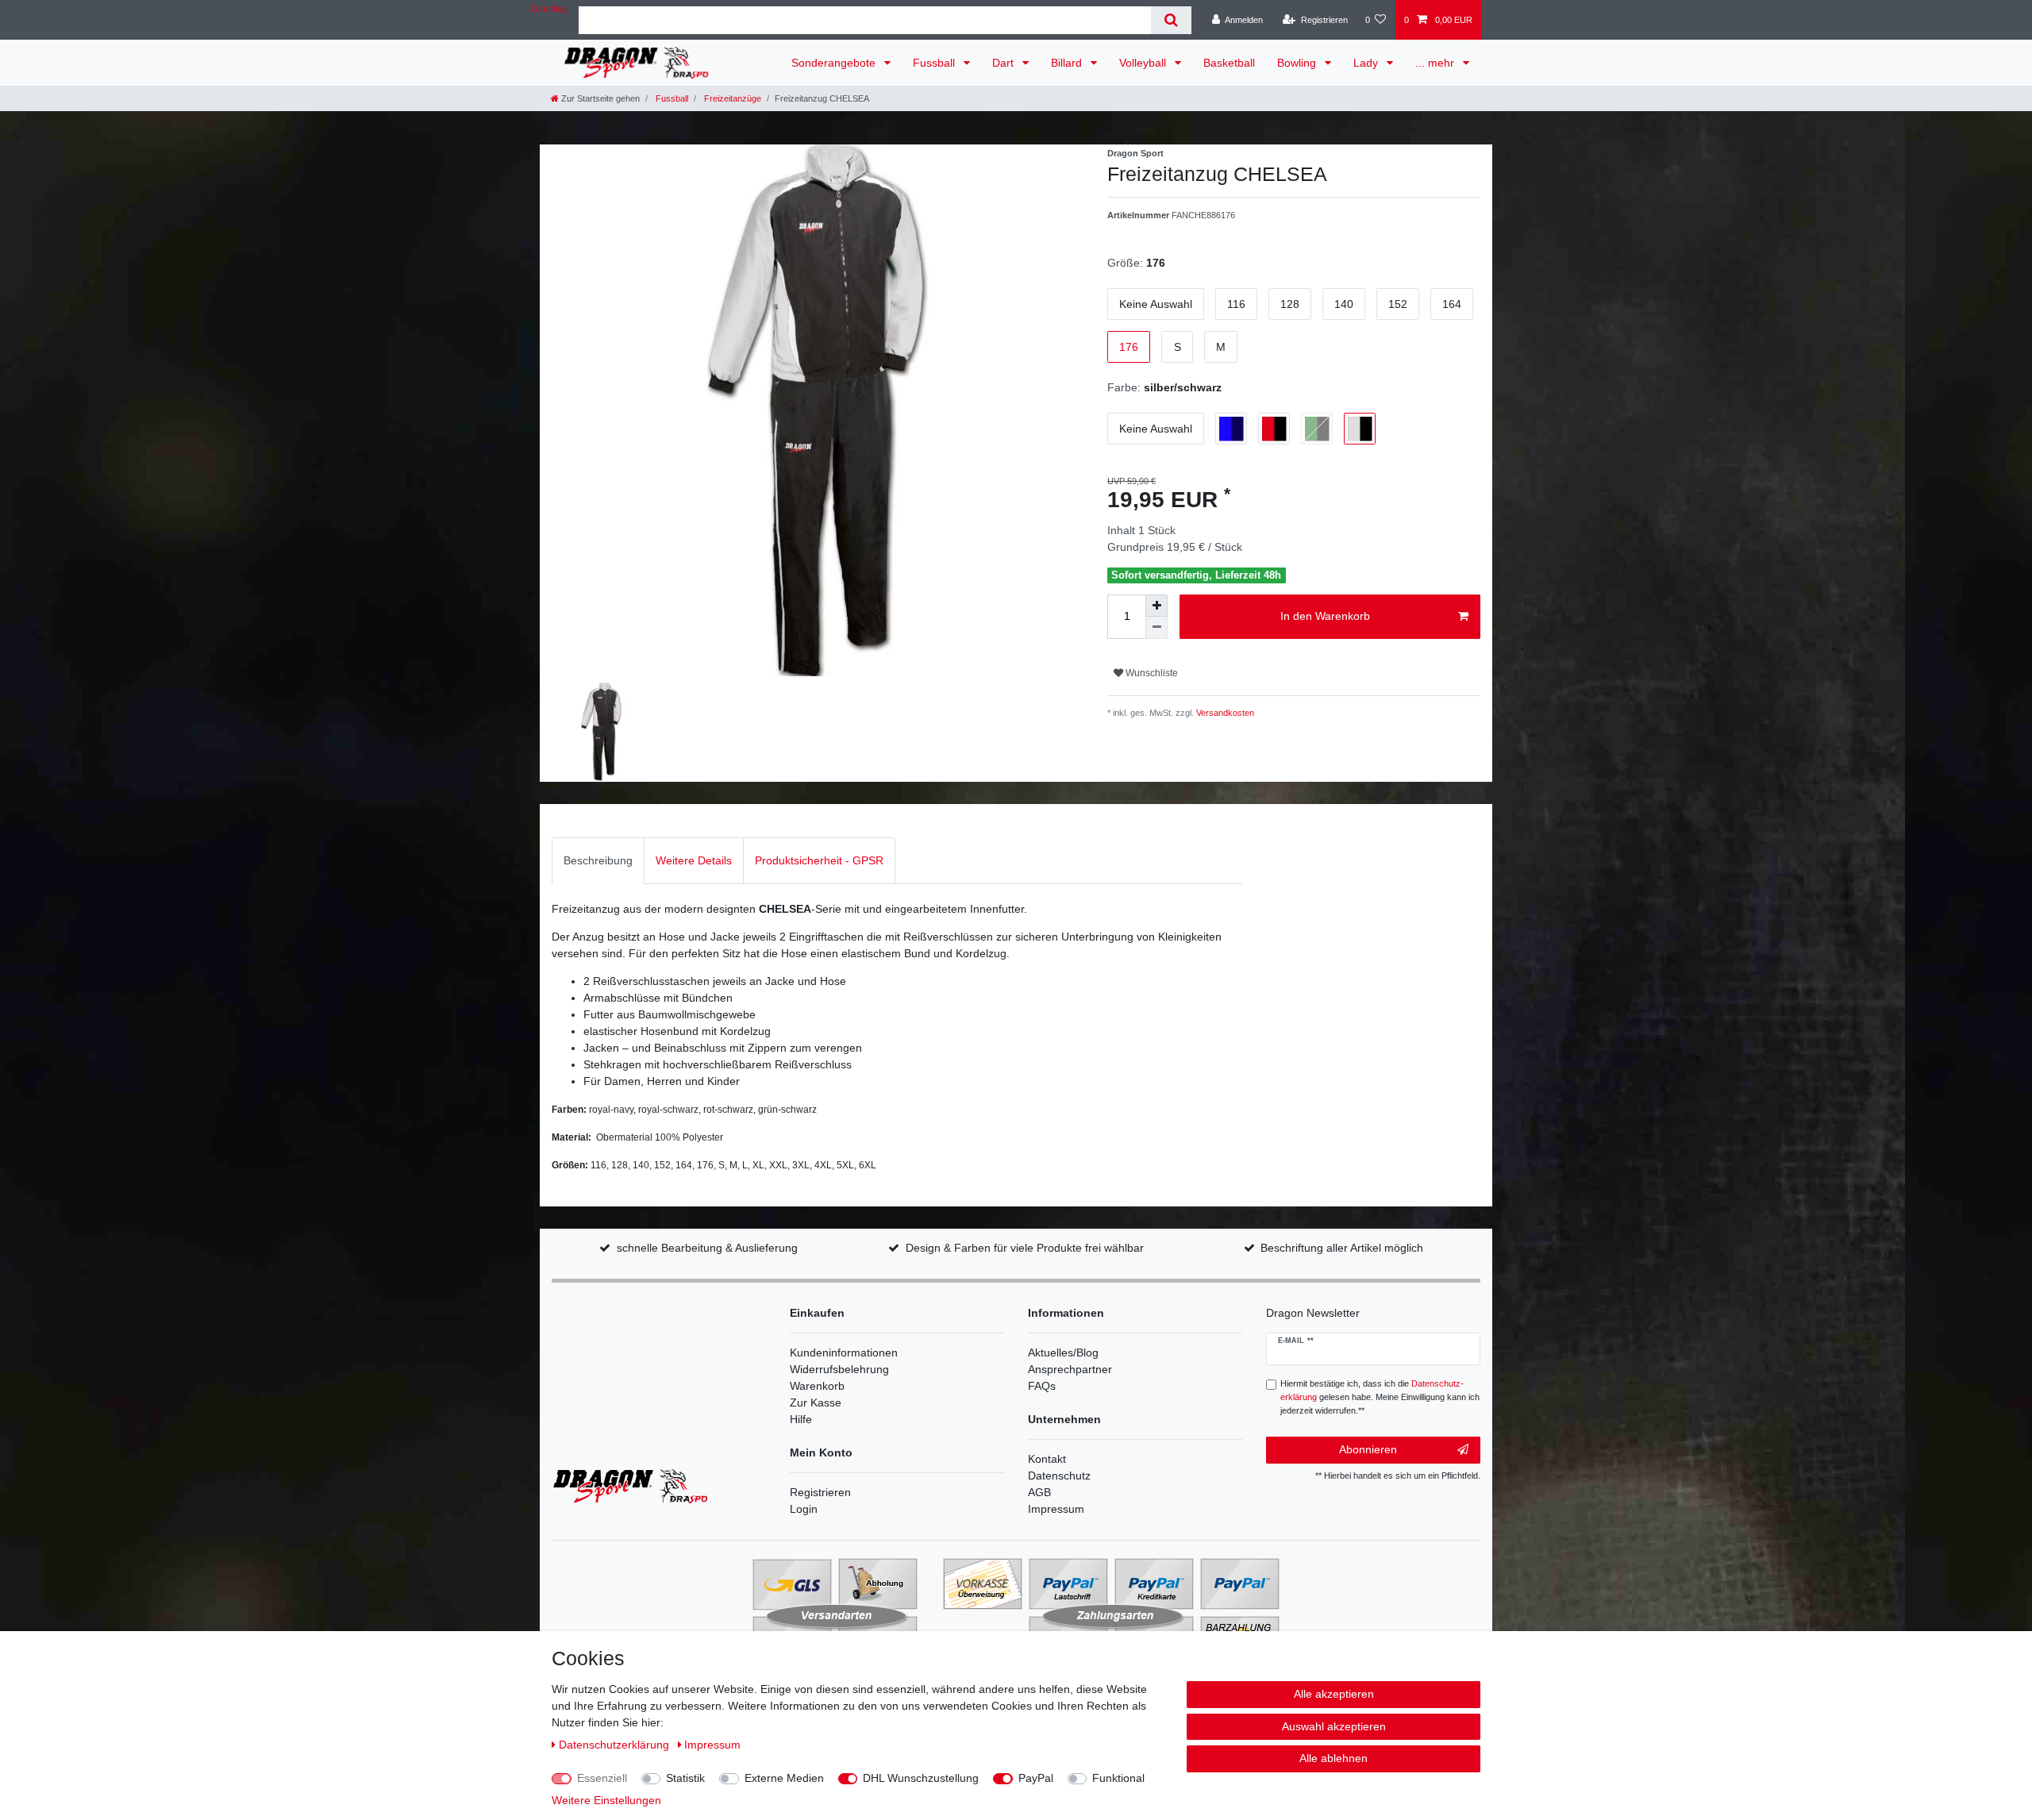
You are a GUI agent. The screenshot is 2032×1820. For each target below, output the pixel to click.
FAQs (1042, 1386)
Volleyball (1144, 63)
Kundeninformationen (844, 1352)
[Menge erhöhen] (1156, 606)
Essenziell (602, 1778)
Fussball (935, 63)
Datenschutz (1059, 1476)
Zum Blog (548, 9)
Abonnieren (1368, 1449)
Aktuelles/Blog (1063, 1352)
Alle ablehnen (1333, 1758)
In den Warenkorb (1325, 616)
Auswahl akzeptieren (1334, 1726)
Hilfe (801, 1419)
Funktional (1118, 1778)
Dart (1004, 63)
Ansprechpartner (1070, 1369)
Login (804, 1509)
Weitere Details (694, 860)
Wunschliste (1151, 673)
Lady (1367, 63)
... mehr (1436, 63)
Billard (1068, 63)
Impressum (1056, 1509)
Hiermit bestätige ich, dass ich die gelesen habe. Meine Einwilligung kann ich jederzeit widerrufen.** (1380, 1397)
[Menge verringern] (1156, 628)
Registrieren (820, 1492)
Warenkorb (817, 1386)
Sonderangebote (835, 63)
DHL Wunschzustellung (921, 1778)
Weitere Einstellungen (606, 1800)
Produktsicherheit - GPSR (819, 860)
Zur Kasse (816, 1403)
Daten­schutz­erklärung (616, 1745)
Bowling (1298, 63)
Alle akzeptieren (1334, 1694)
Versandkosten (1224, 713)
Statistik (685, 1778)
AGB (1039, 1492)
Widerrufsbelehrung (839, 1369)
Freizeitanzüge (731, 98)
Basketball (1229, 63)
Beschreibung (598, 860)
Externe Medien (784, 1778)
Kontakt (1047, 1459)
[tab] (598, 861)
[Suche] (1171, 20)
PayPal (1036, 1778)
